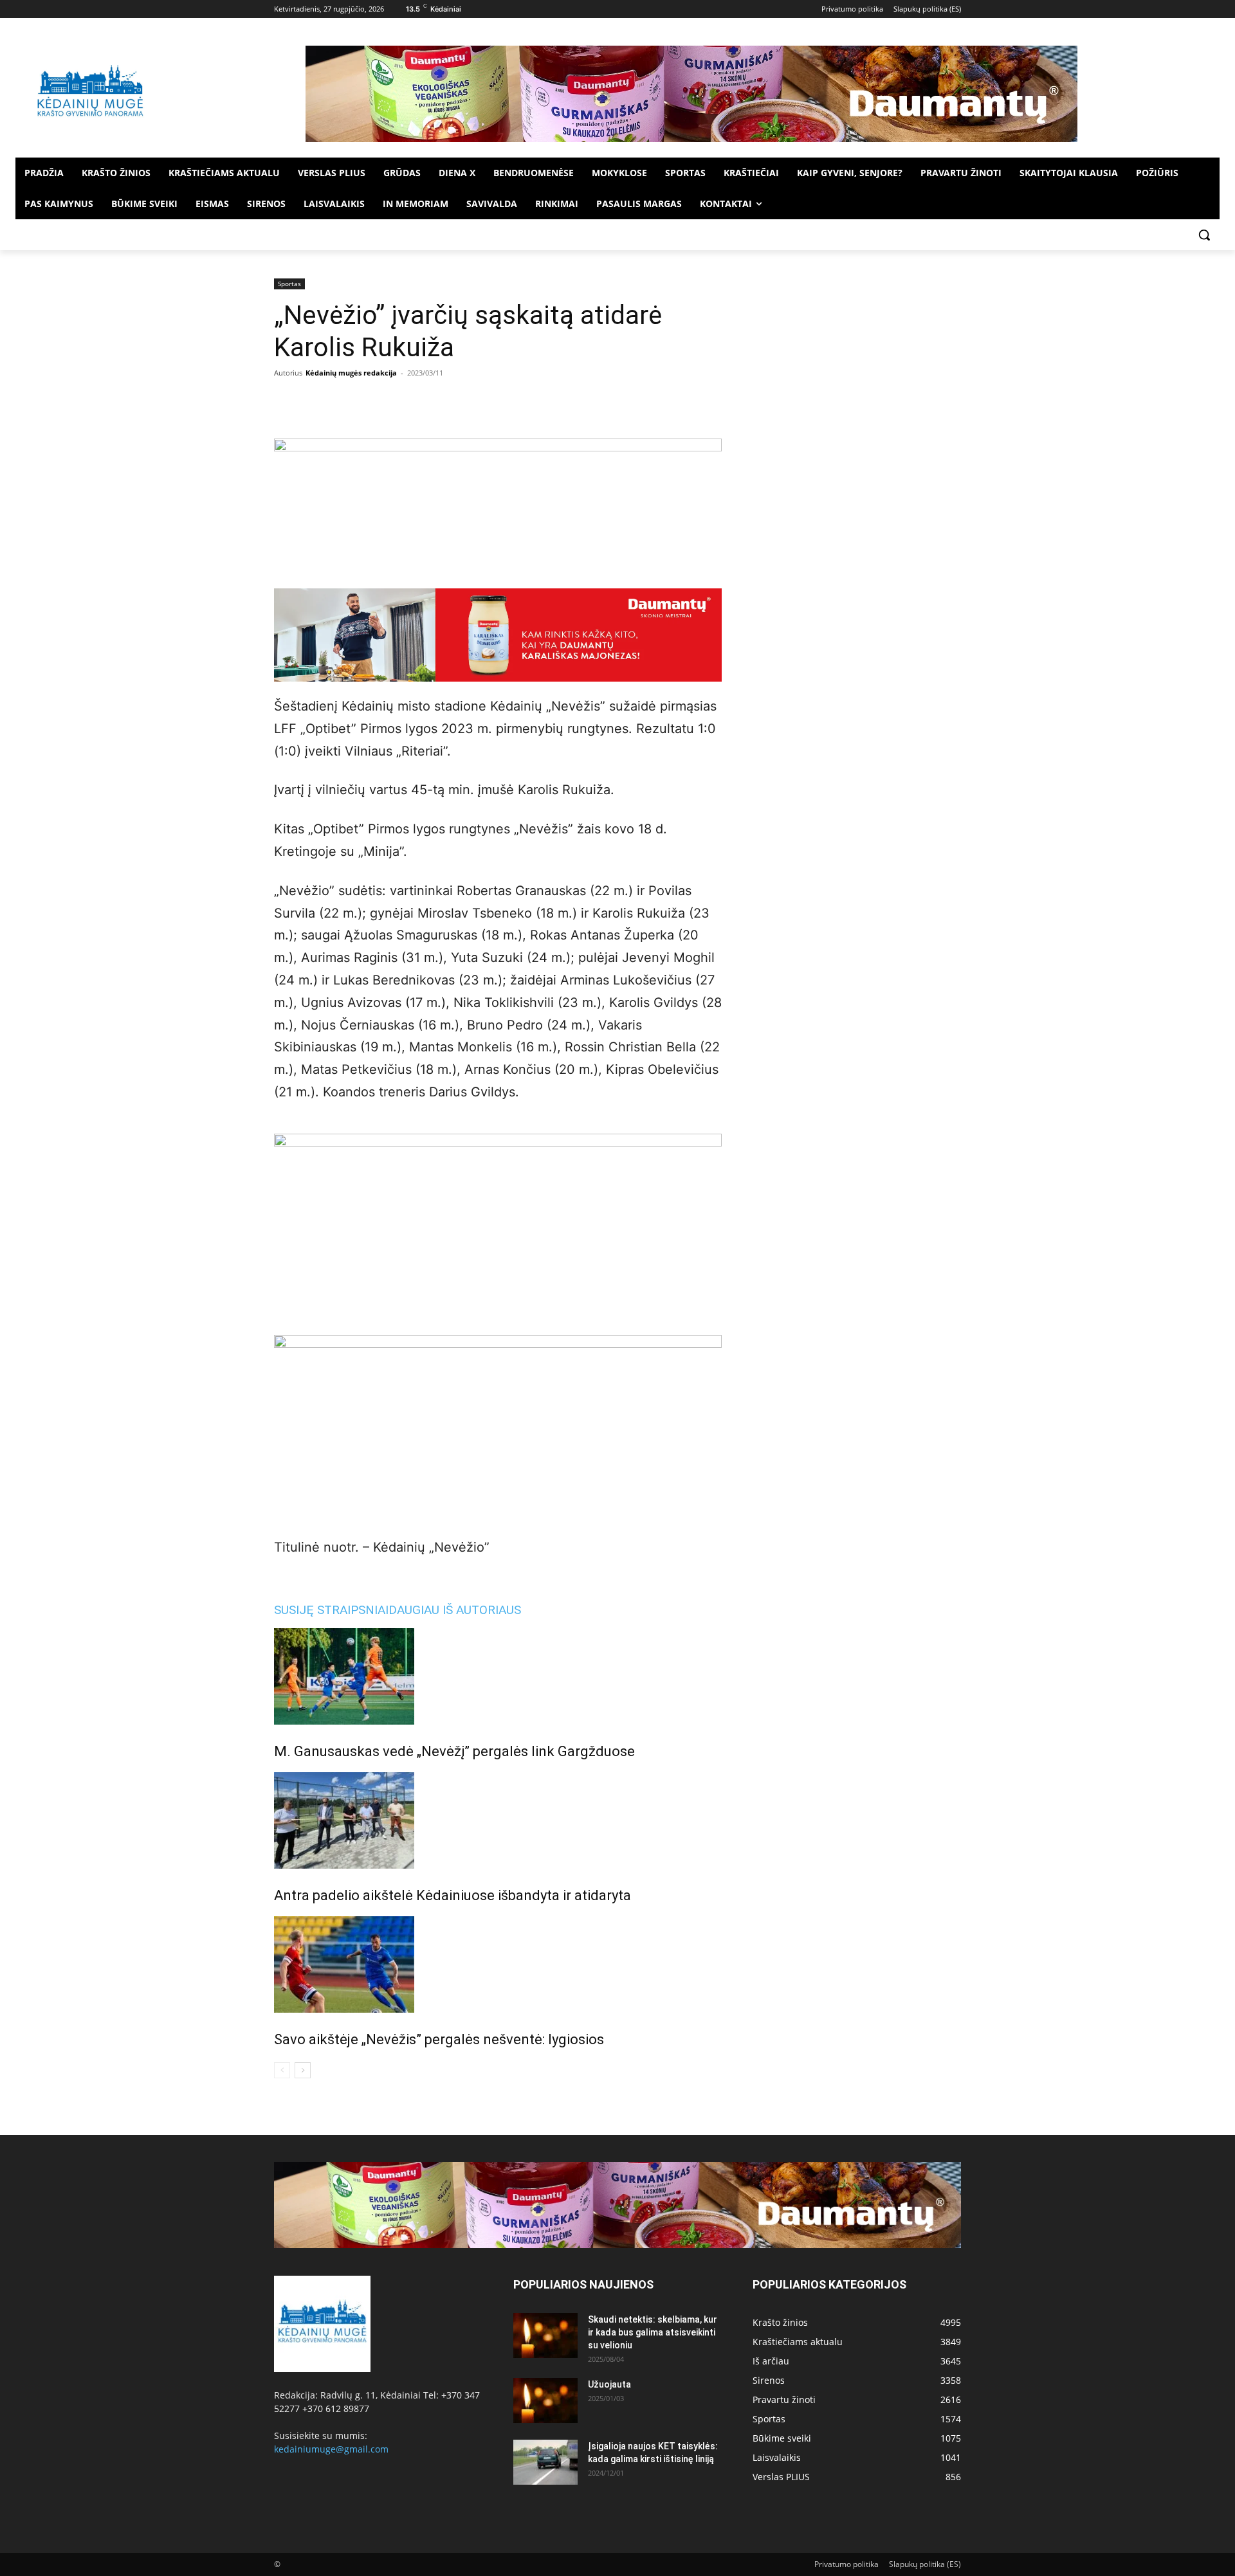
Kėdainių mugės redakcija (351, 373)
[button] (1204, 235)
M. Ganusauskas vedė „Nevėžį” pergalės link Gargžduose (454, 1751)
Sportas (289, 284)
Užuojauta (609, 2384)
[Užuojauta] (545, 2400)
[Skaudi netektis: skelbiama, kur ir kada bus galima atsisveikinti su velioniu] (545, 2336)
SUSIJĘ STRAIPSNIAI (331, 1610)
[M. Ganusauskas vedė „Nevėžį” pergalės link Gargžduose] (498, 1676)
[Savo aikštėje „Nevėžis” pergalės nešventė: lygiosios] (498, 1964)
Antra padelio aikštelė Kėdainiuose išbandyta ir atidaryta (453, 1895)
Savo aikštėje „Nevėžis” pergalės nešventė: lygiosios (439, 2039)
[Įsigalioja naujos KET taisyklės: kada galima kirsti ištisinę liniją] (545, 2462)
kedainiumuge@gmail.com (331, 2449)
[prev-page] (282, 2070)
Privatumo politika (846, 2564)
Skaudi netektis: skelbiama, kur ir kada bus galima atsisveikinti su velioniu (653, 2332)
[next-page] (303, 2070)
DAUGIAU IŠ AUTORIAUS (455, 1610)
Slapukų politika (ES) (925, 2564)
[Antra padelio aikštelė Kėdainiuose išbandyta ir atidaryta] (498, 1820)
